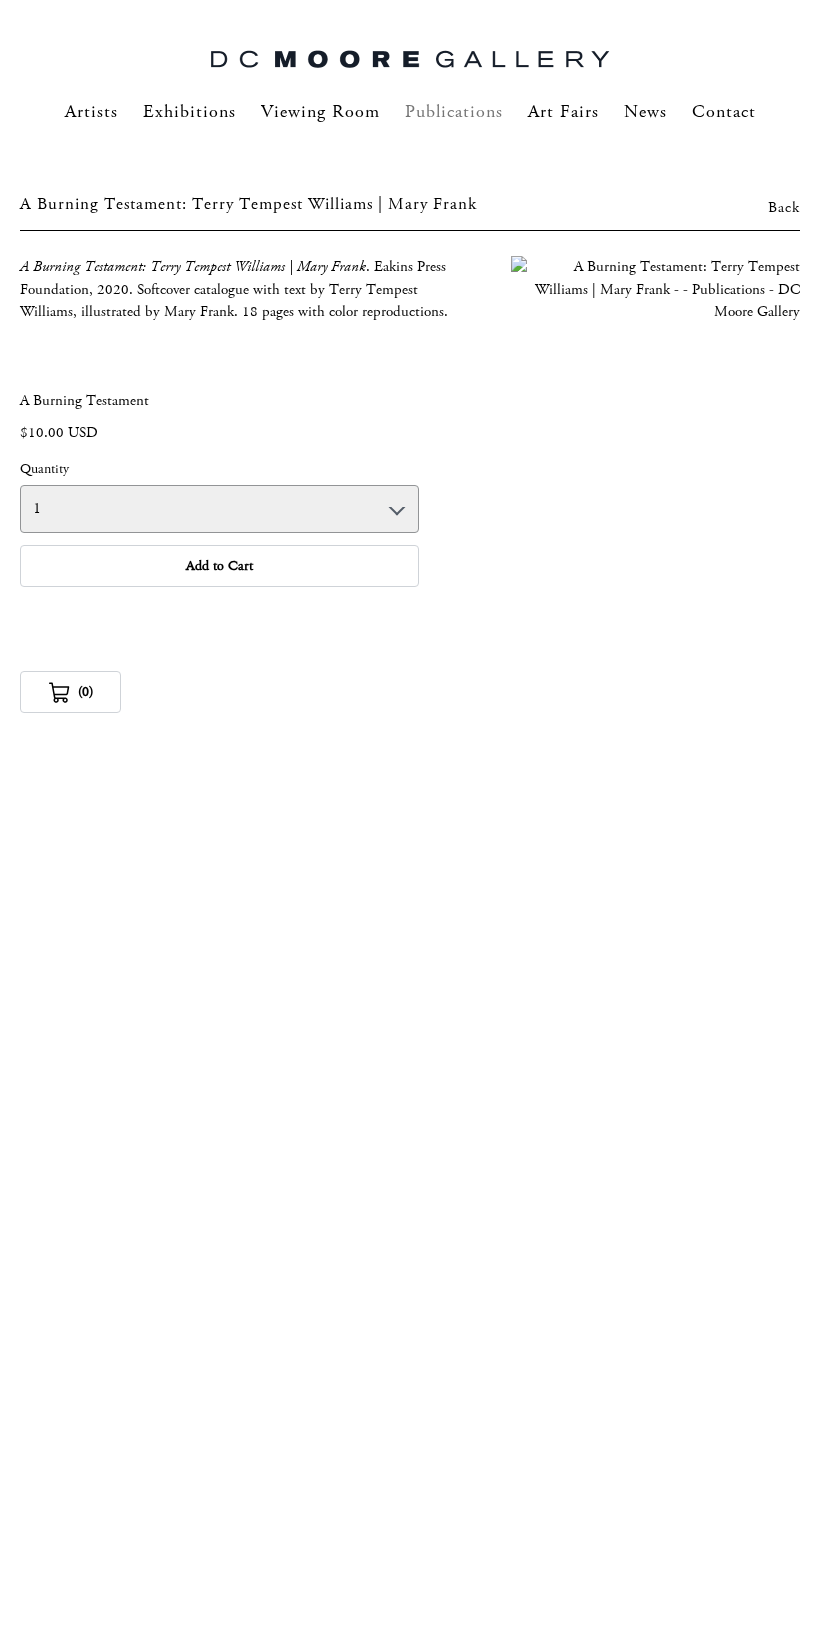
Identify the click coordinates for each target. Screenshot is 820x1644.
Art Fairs (563, 112)
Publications (454, 112)
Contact (724, 112)
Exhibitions (189, 112)
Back (784, 208)
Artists (91, 112)
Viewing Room (320, 112)
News (645, 112)
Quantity (44, 469)
